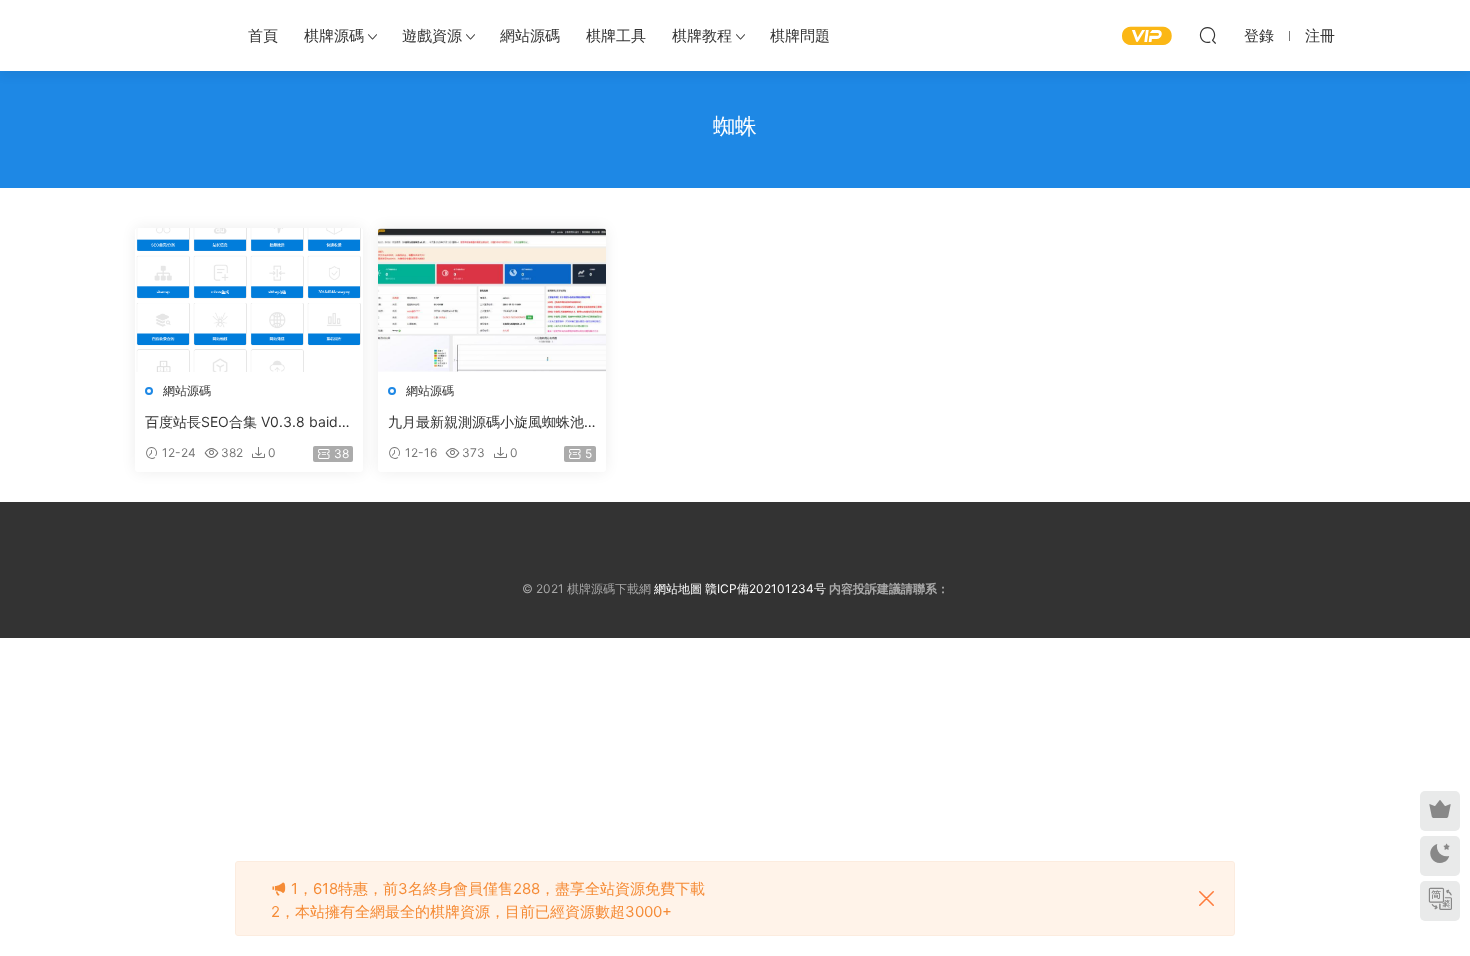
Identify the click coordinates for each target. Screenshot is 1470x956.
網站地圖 (678, 588)
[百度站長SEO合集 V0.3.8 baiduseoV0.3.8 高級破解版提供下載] (249, 300)
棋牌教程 (702, 35)
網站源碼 (530, 35)
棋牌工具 (616, 35)
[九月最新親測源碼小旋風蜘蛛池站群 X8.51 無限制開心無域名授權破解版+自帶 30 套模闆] (492, 300)
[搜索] (1208, 35)
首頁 (263, 35)
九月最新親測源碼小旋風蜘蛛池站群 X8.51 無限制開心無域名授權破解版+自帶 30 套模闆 (488, 422)
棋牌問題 (800, 35)
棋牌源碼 (334, 35)
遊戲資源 (432, 35)
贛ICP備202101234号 (765, 588)
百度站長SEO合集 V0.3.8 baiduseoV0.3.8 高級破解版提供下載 (249, 422)
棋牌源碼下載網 (170, 35)
